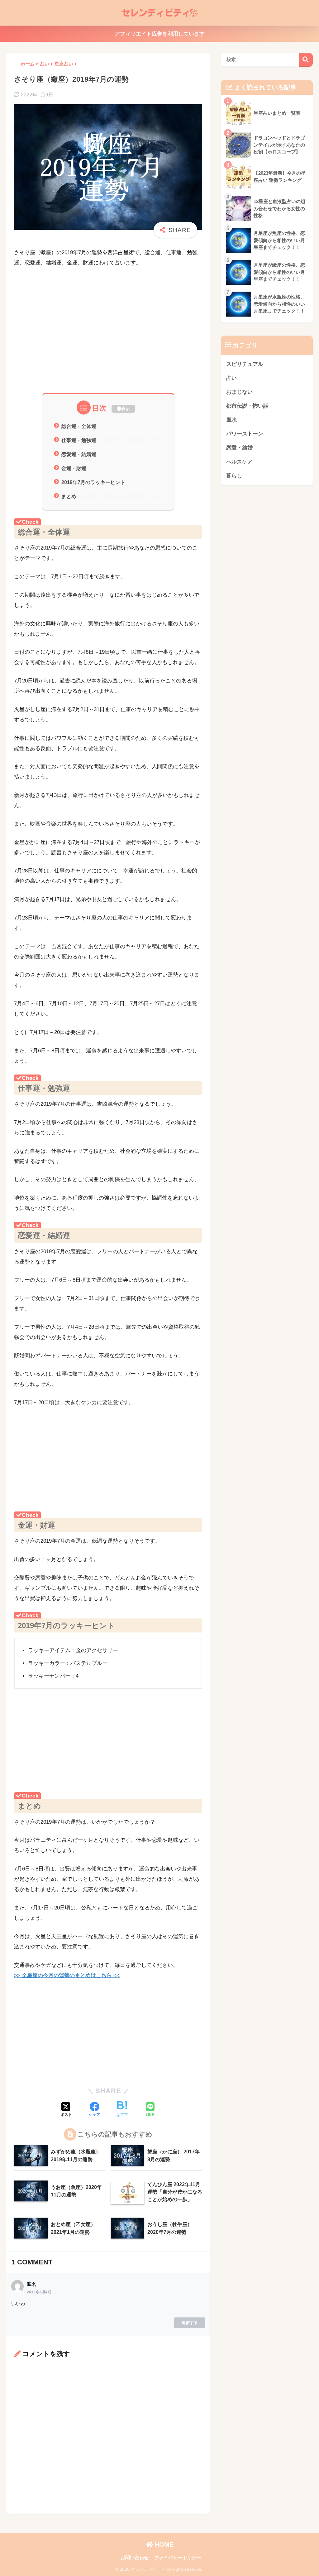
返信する (190, 2323)
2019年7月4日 (39, 2292)
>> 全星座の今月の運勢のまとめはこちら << (67, 1975)
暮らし (234, 476)
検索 (306, 60)
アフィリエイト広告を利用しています (160, 34)
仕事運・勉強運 (79, 440)
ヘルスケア (239, 462)
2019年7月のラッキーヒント (93, 482)
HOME (163, 2544)
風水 (231, 420)
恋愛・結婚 (239, 448)
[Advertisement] (108, 339)
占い (231, 378)
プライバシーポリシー (178, 2558)
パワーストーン (245, 434)
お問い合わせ (135, 2558)
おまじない (239, 392)
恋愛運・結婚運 (79, 454)
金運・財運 (74, 468)
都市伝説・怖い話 (247, 406)
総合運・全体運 (79, 426)
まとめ (69, 496)
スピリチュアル (245, 364)
